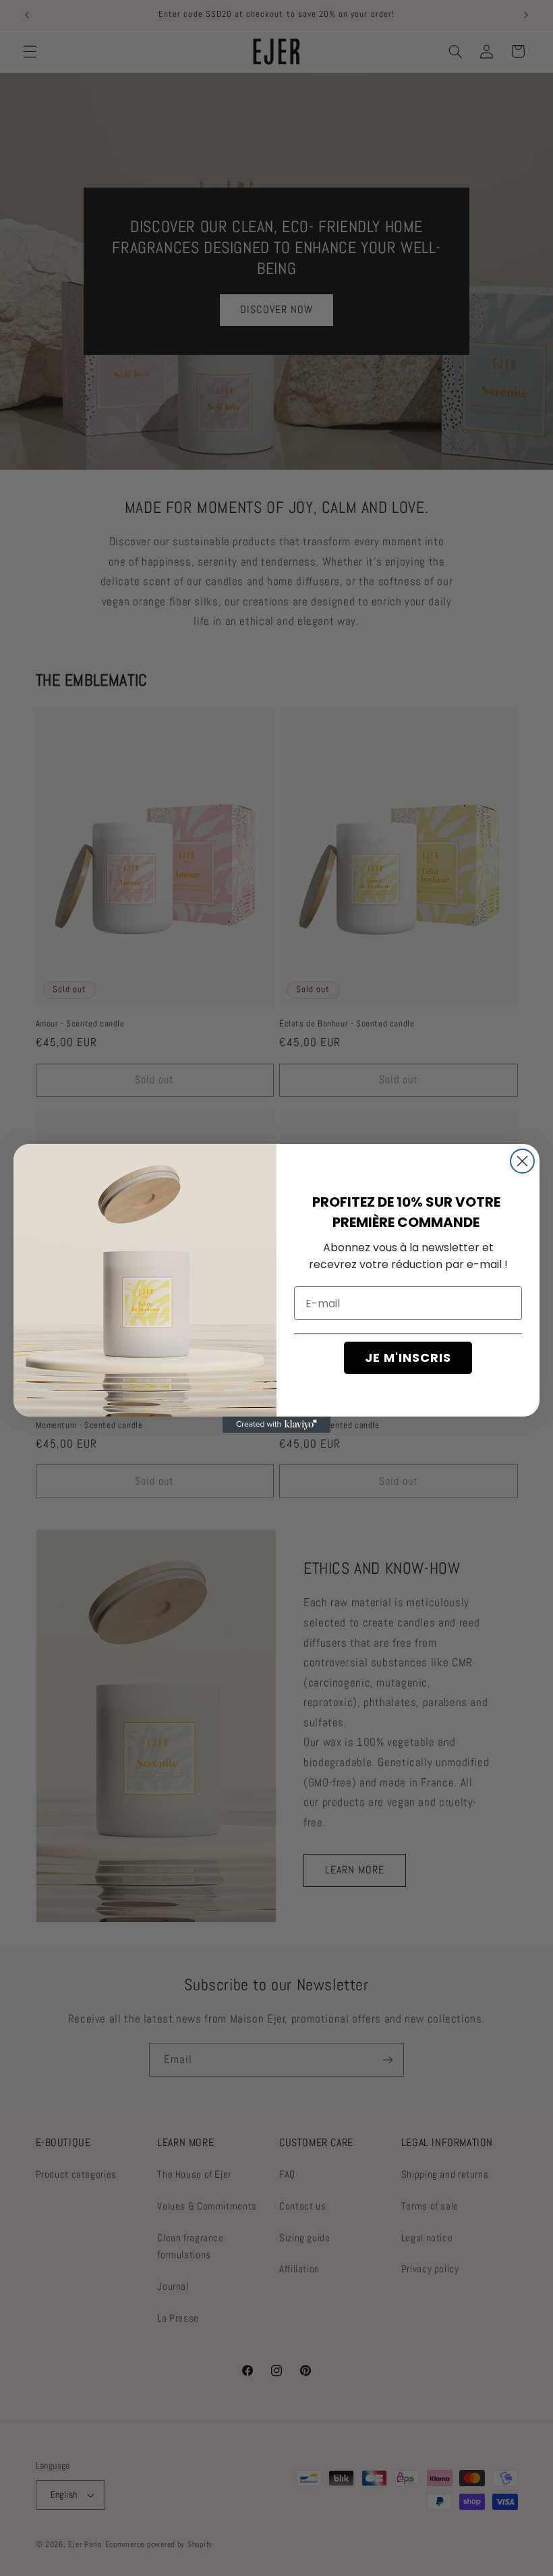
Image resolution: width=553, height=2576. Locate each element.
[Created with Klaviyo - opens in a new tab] (276, 1425)
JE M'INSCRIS (408, 1358)
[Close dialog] (522, 1161)
